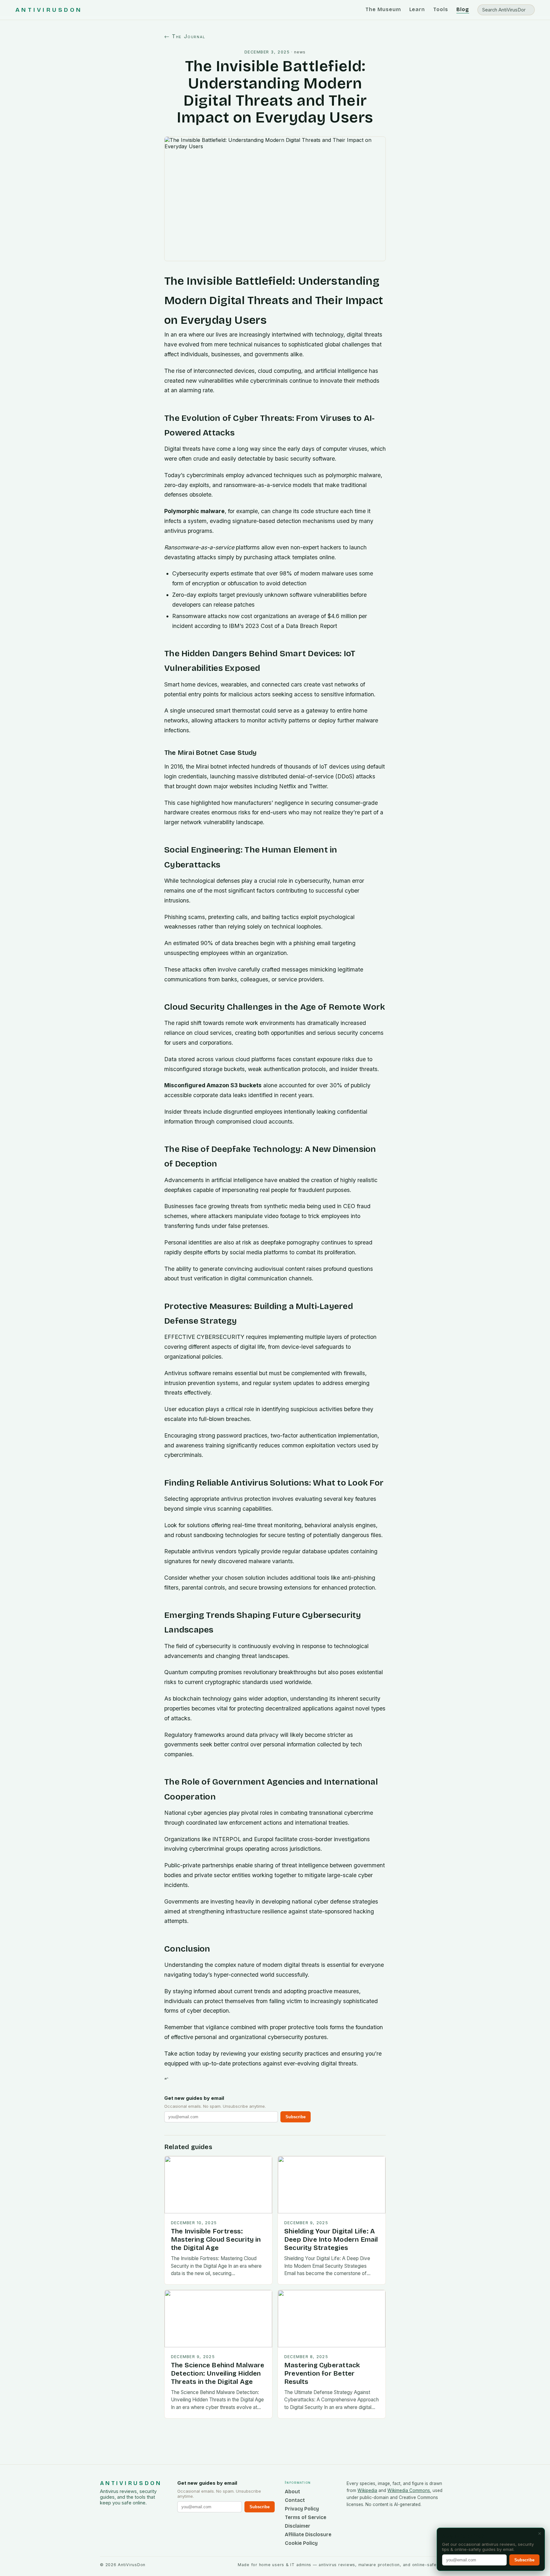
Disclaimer (298, 2526)
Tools (441, 9)
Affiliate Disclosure (308, 2534)
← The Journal (185, 36)
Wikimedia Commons (409, 2490)
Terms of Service (306, 2517)
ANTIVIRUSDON (49, 10)
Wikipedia (367, 2490)
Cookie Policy (301, 2543)
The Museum (383, 9)
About (293, 2492)
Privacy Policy (302, 2509)
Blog (463, 9)
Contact (295, 2500)
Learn (417, 9)
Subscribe (296, 2117)
